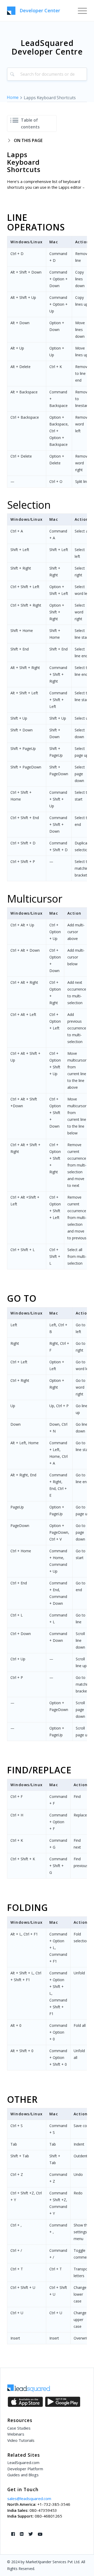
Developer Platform (25, 2469)
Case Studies (19, 2428)
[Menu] (80, 10)
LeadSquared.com (23, 2462)
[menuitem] (80, 10)
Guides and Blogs (23, 2475)
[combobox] (47, 74)
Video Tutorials (21, 2440)
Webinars (16, 2434)
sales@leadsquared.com (29, 2498)
